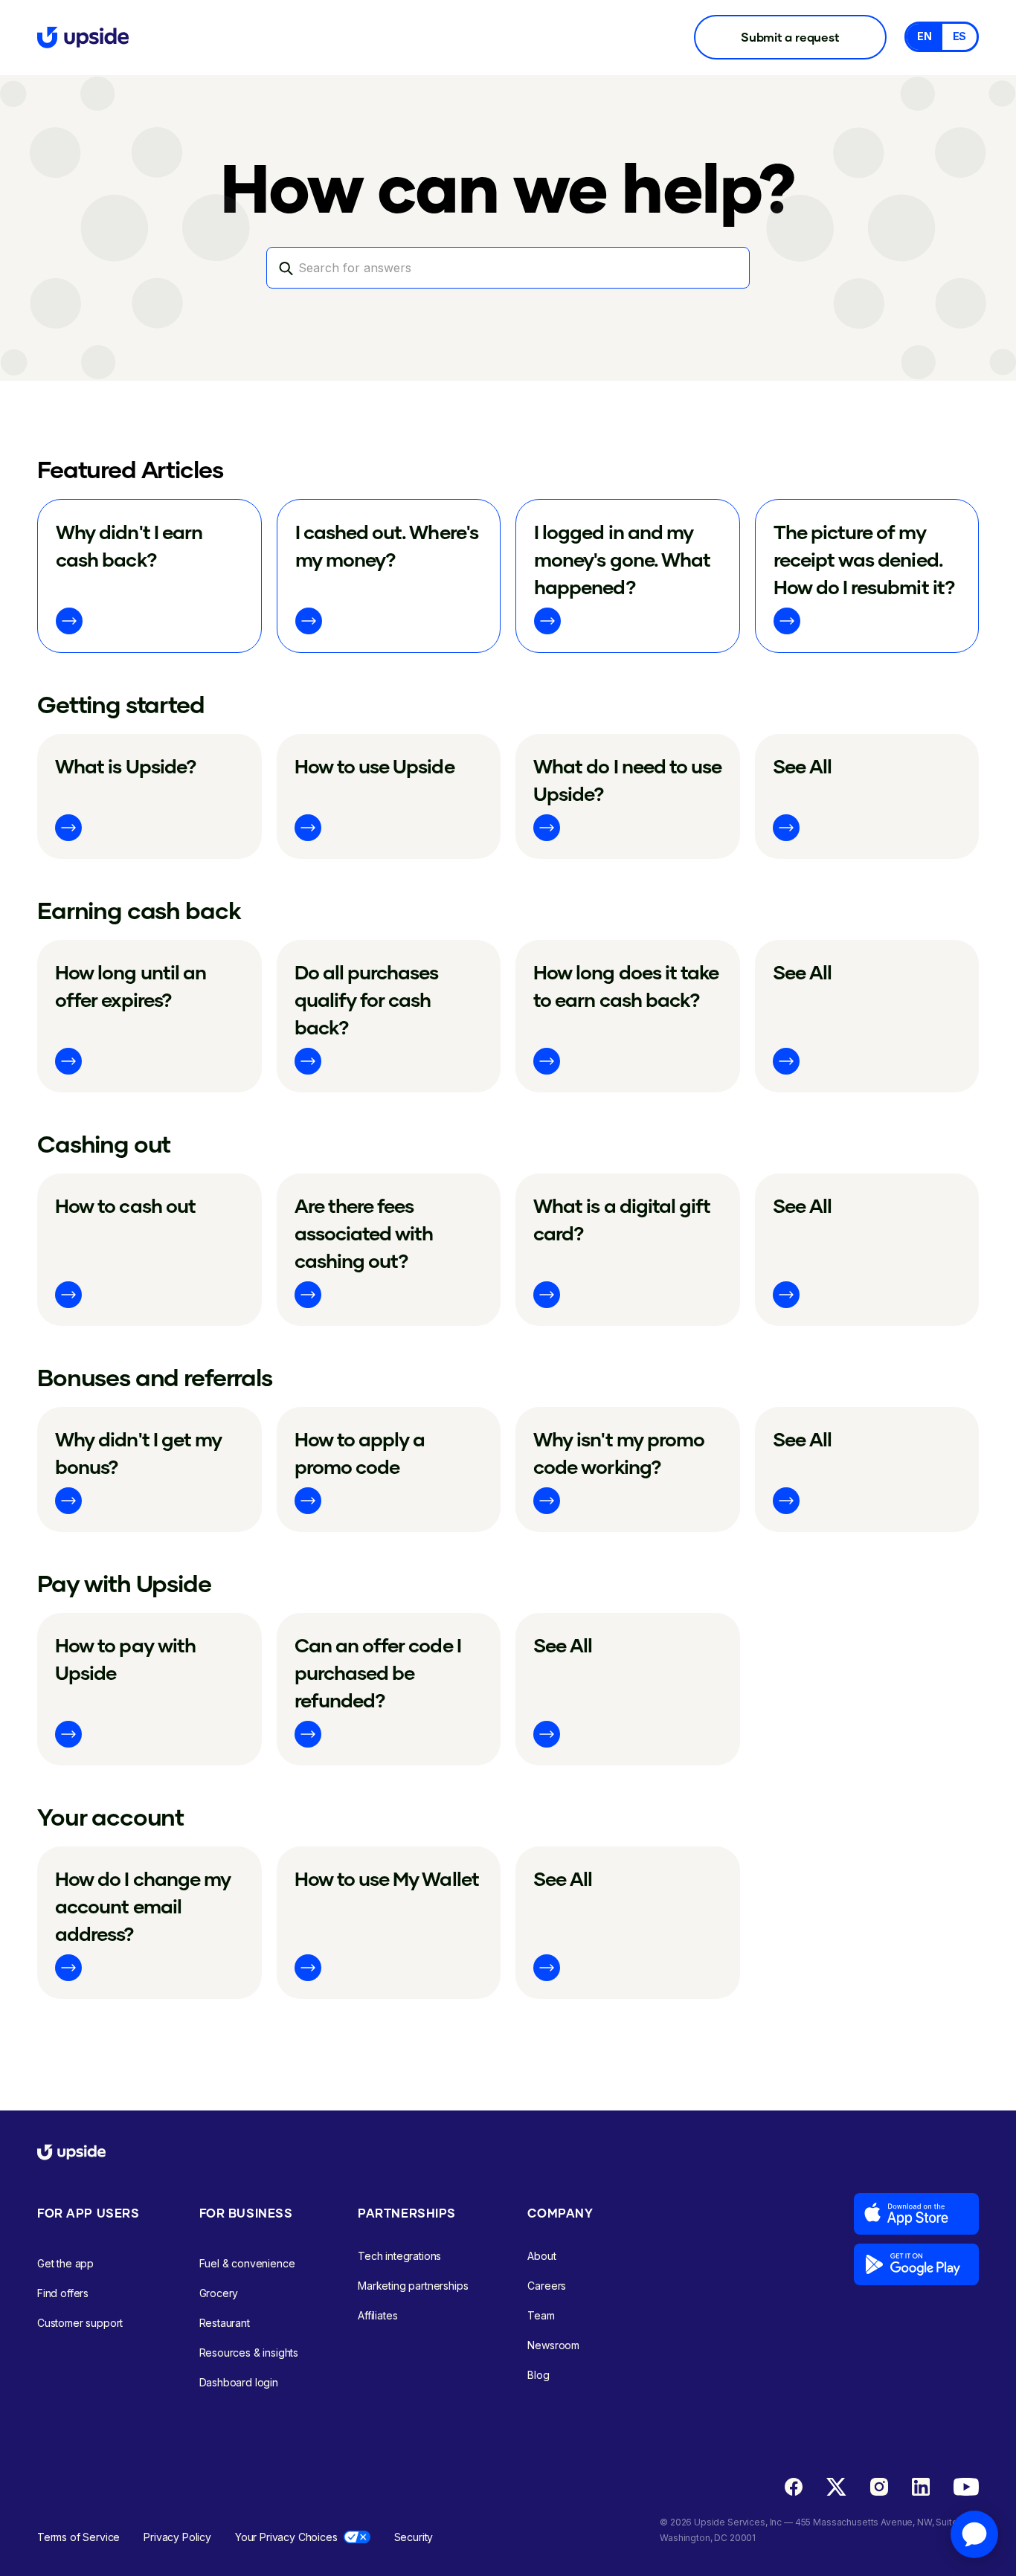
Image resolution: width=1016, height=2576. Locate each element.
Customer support (80, 2323)
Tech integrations (399, 2256)
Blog (538, 2375)
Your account (110, 1816)
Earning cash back (139, 910)
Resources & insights (249, 2353)
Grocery (219, 2293)
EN (925, 36)
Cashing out (104, 1143)
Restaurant (225, 2323)
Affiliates (377, 2315)
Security (414, 2537)
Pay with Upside (124, 1583)
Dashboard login (239, 2382)
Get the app (65, 2263)
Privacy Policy (177, 2537)
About (541, 2256)
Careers (547, 2286)
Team (541, 2315)
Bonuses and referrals (155, 1377)
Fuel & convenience (247, 2263)
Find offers (63, 2293)
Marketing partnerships (413, 2286)
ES (960, 36)
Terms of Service (78, 2537)
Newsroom (553, 2345)
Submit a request (790, 37)
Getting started (121, 704)
